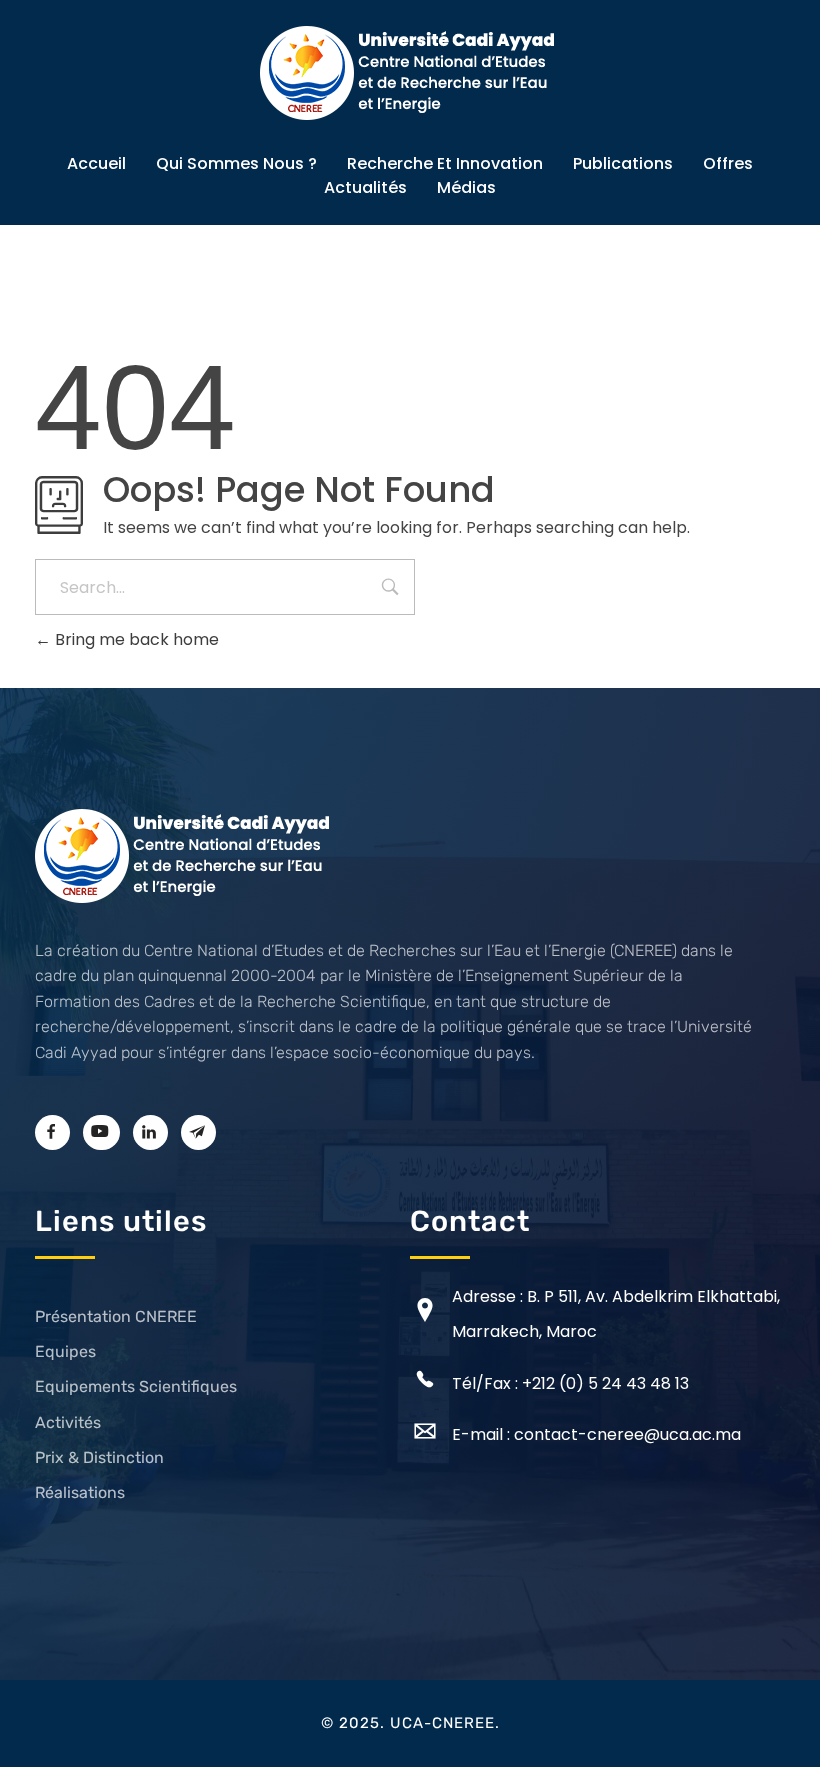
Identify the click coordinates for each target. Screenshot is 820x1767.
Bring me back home (135, 639)
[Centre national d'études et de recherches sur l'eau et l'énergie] (410, 72)
